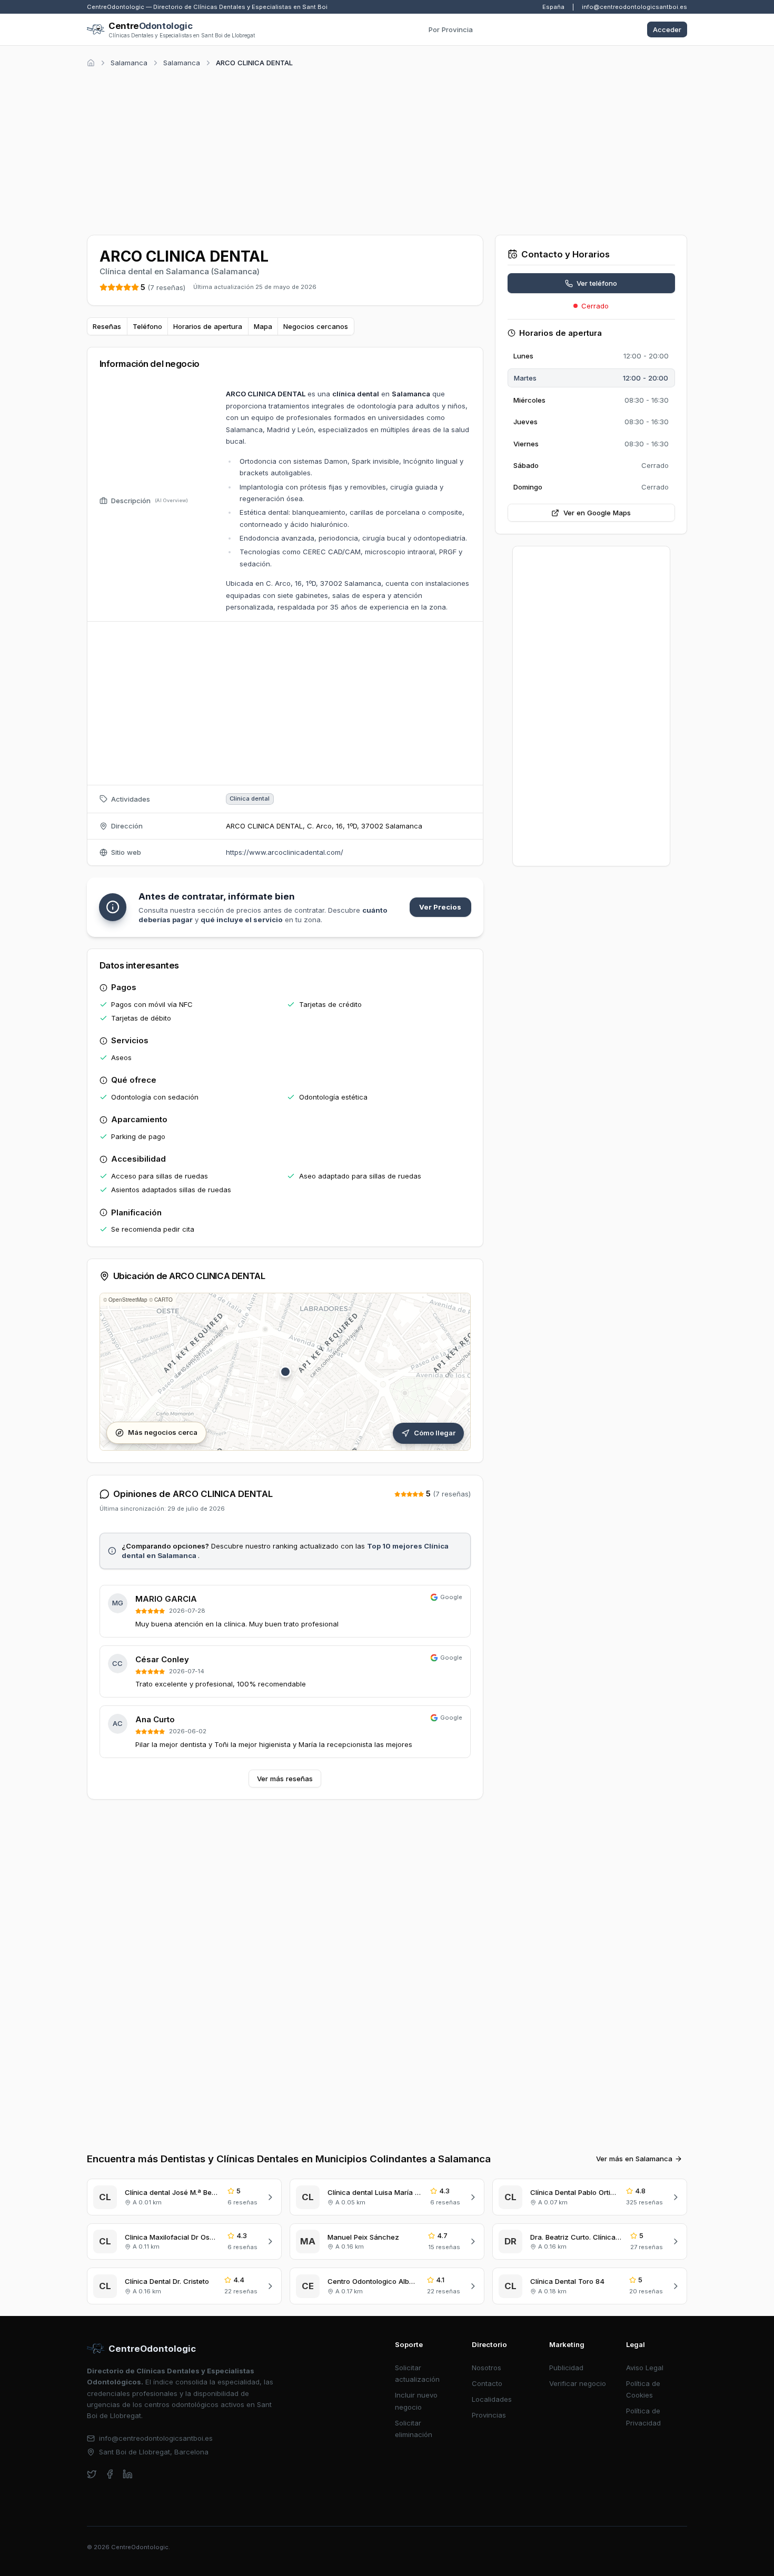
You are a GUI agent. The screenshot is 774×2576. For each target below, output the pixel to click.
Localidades (492, 2399)
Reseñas (107, 326)
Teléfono (147, 326)
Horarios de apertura (208, 326)
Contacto (487, 2383)
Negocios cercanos (316, 326)
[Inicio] (91, 63)
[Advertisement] (387, 149)
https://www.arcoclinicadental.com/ (285, 852)
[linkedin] (128, 2474)
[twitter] (92, 2474)
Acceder (667, 29)
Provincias (489, 2415)
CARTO (163, 1300)
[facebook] (110, 2474)
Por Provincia (451, 29)
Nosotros (487, 2368)
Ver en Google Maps (597, 513)
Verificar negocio (578, 2383)
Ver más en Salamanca (634, 2159)
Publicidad (566, 2368)
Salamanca (129, 63)
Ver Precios (440, 907)
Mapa (263, 326)
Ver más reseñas (285, 1779)
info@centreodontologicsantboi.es (634, 7)
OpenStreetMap (128, 1300)
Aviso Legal (645, 2368)
